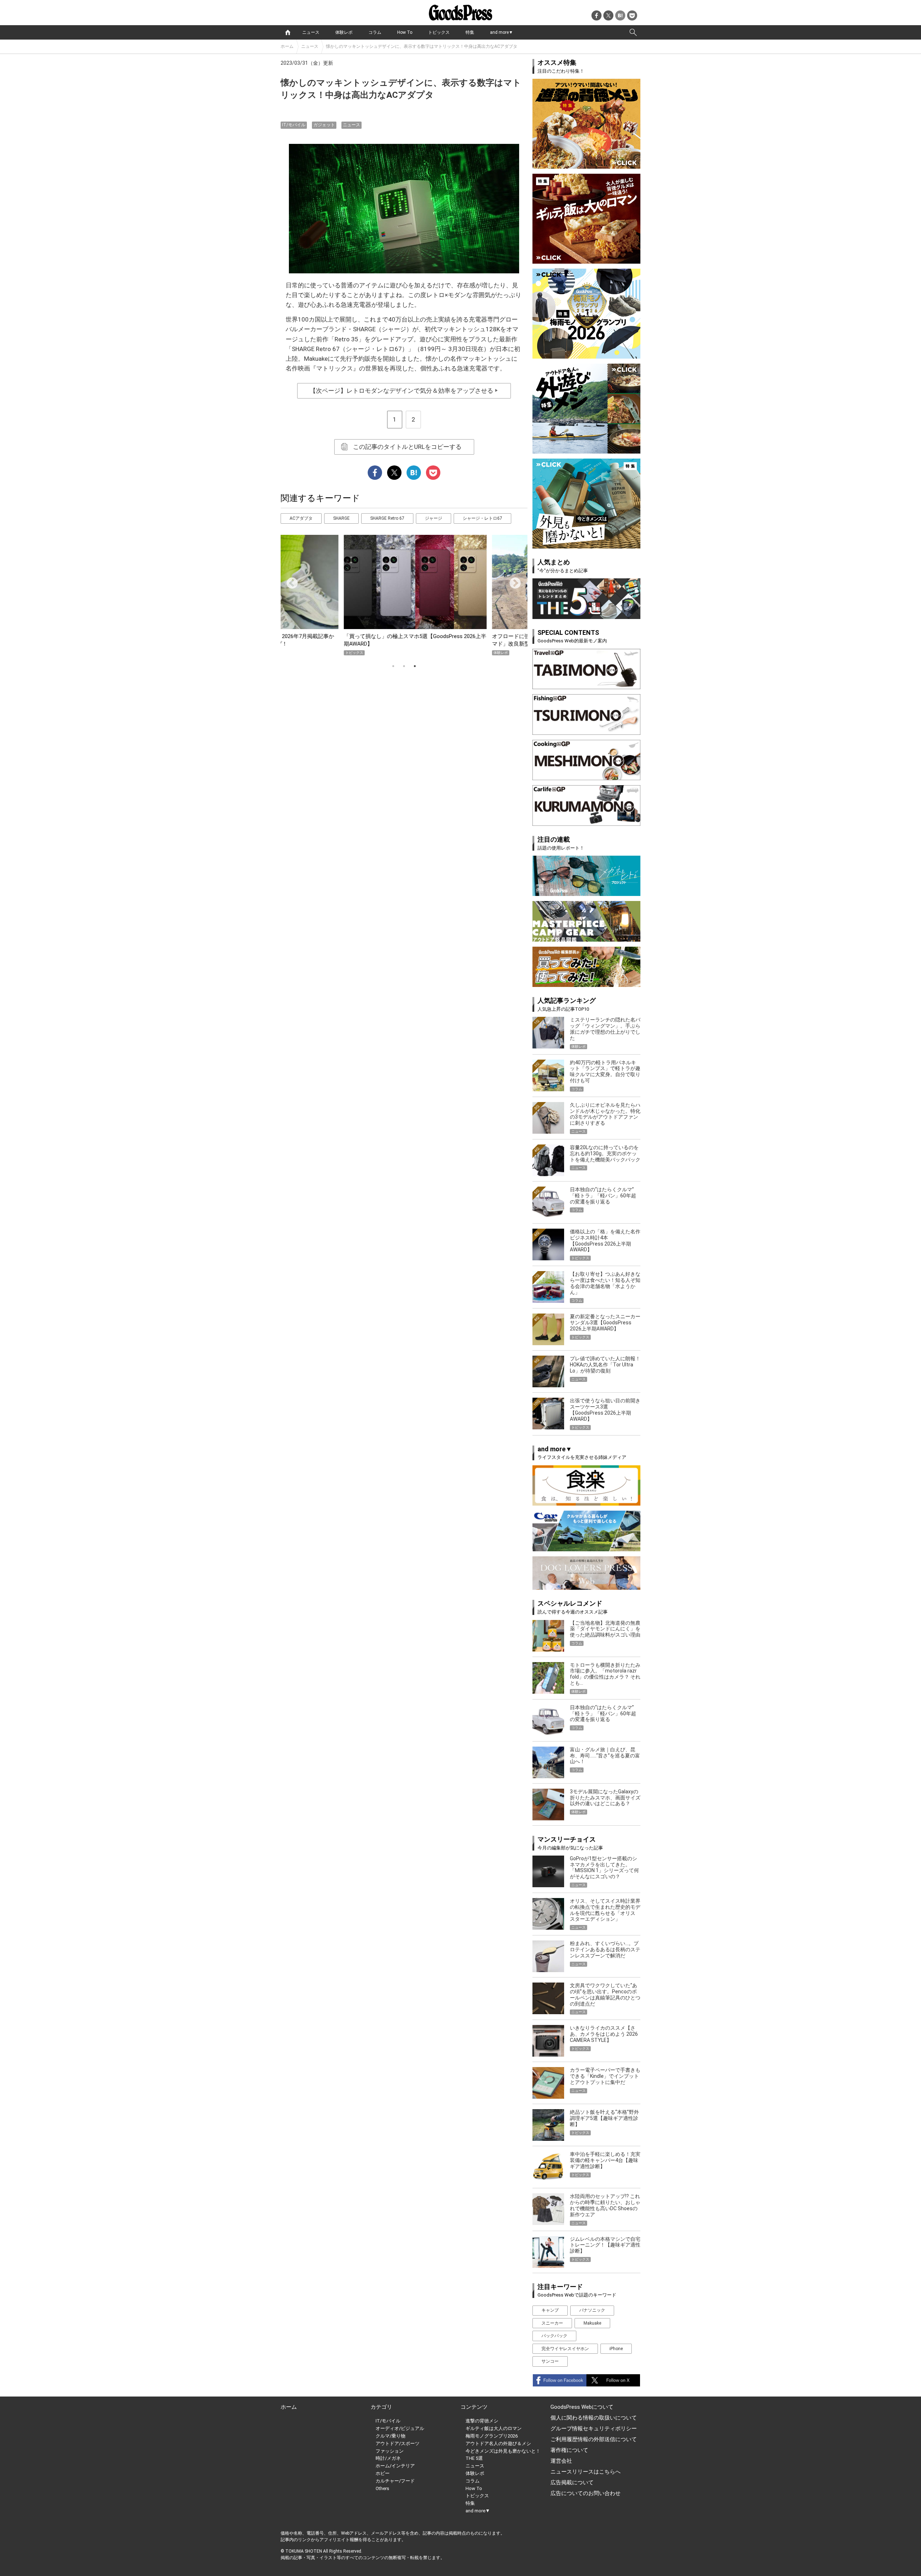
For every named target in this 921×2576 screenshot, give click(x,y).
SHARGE (341, 518)
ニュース (311, 32)
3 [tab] (415, 666)
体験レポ (344, 32)
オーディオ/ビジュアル (400, 2428)
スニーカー (552, 2323)
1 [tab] (393, 666)
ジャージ (434, 518)
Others (382, 2488)
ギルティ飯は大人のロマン (494, 2428)
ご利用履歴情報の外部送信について (594, 2439)
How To (405, 32)
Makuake (592, 2323)
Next (512, 581)
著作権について (569, 2450)
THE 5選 (474, 2458)
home (288, 32)
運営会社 (561, 2461)
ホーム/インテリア (395, 2466)
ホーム (287, 46)
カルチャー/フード (395, 2481)
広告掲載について (572, 2482)
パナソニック (592, 2310)
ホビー (383, 2473)
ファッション (390, 2451)
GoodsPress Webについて (582, 2407)
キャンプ (550, 2310)
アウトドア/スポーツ (398, 2443)
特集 (470, 32)
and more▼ (502, 32)
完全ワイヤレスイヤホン (565, 2349)
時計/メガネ (388, 2458)
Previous (289, 581)
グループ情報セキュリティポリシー (594, 2429)
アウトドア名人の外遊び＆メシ (498, 2443)
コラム (375, 32)
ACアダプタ (301, 518)
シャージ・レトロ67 (482, 518)
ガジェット (324, 125)
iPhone (616, 2349)
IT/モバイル (294, 125)
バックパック (554, 2336)
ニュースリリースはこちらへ (586, 2472)
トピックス (439, 32)
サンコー (550, 2361)
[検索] (633, 32)
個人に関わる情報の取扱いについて (594, 2418)
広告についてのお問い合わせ (586, 2493)
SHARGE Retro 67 (387, 518)
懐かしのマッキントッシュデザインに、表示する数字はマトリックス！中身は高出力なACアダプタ (422, 46)
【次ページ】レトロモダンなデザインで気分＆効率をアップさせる (404, 391)
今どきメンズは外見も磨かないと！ (503, 2451)
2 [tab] (404, 666)
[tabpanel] (404, 595)
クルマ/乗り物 (391, 2436)
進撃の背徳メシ (482, 2421)
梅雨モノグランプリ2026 (492, 2436)
